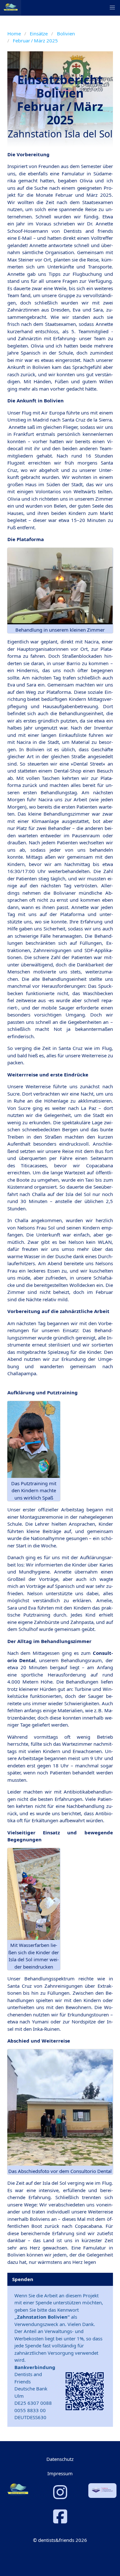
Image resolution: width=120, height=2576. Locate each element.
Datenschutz (60, 2459)
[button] (112, 8)
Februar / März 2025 (35, 40)
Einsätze (39, 33)
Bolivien (66, 33)
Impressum (60, 2473)
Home (14, 33)
